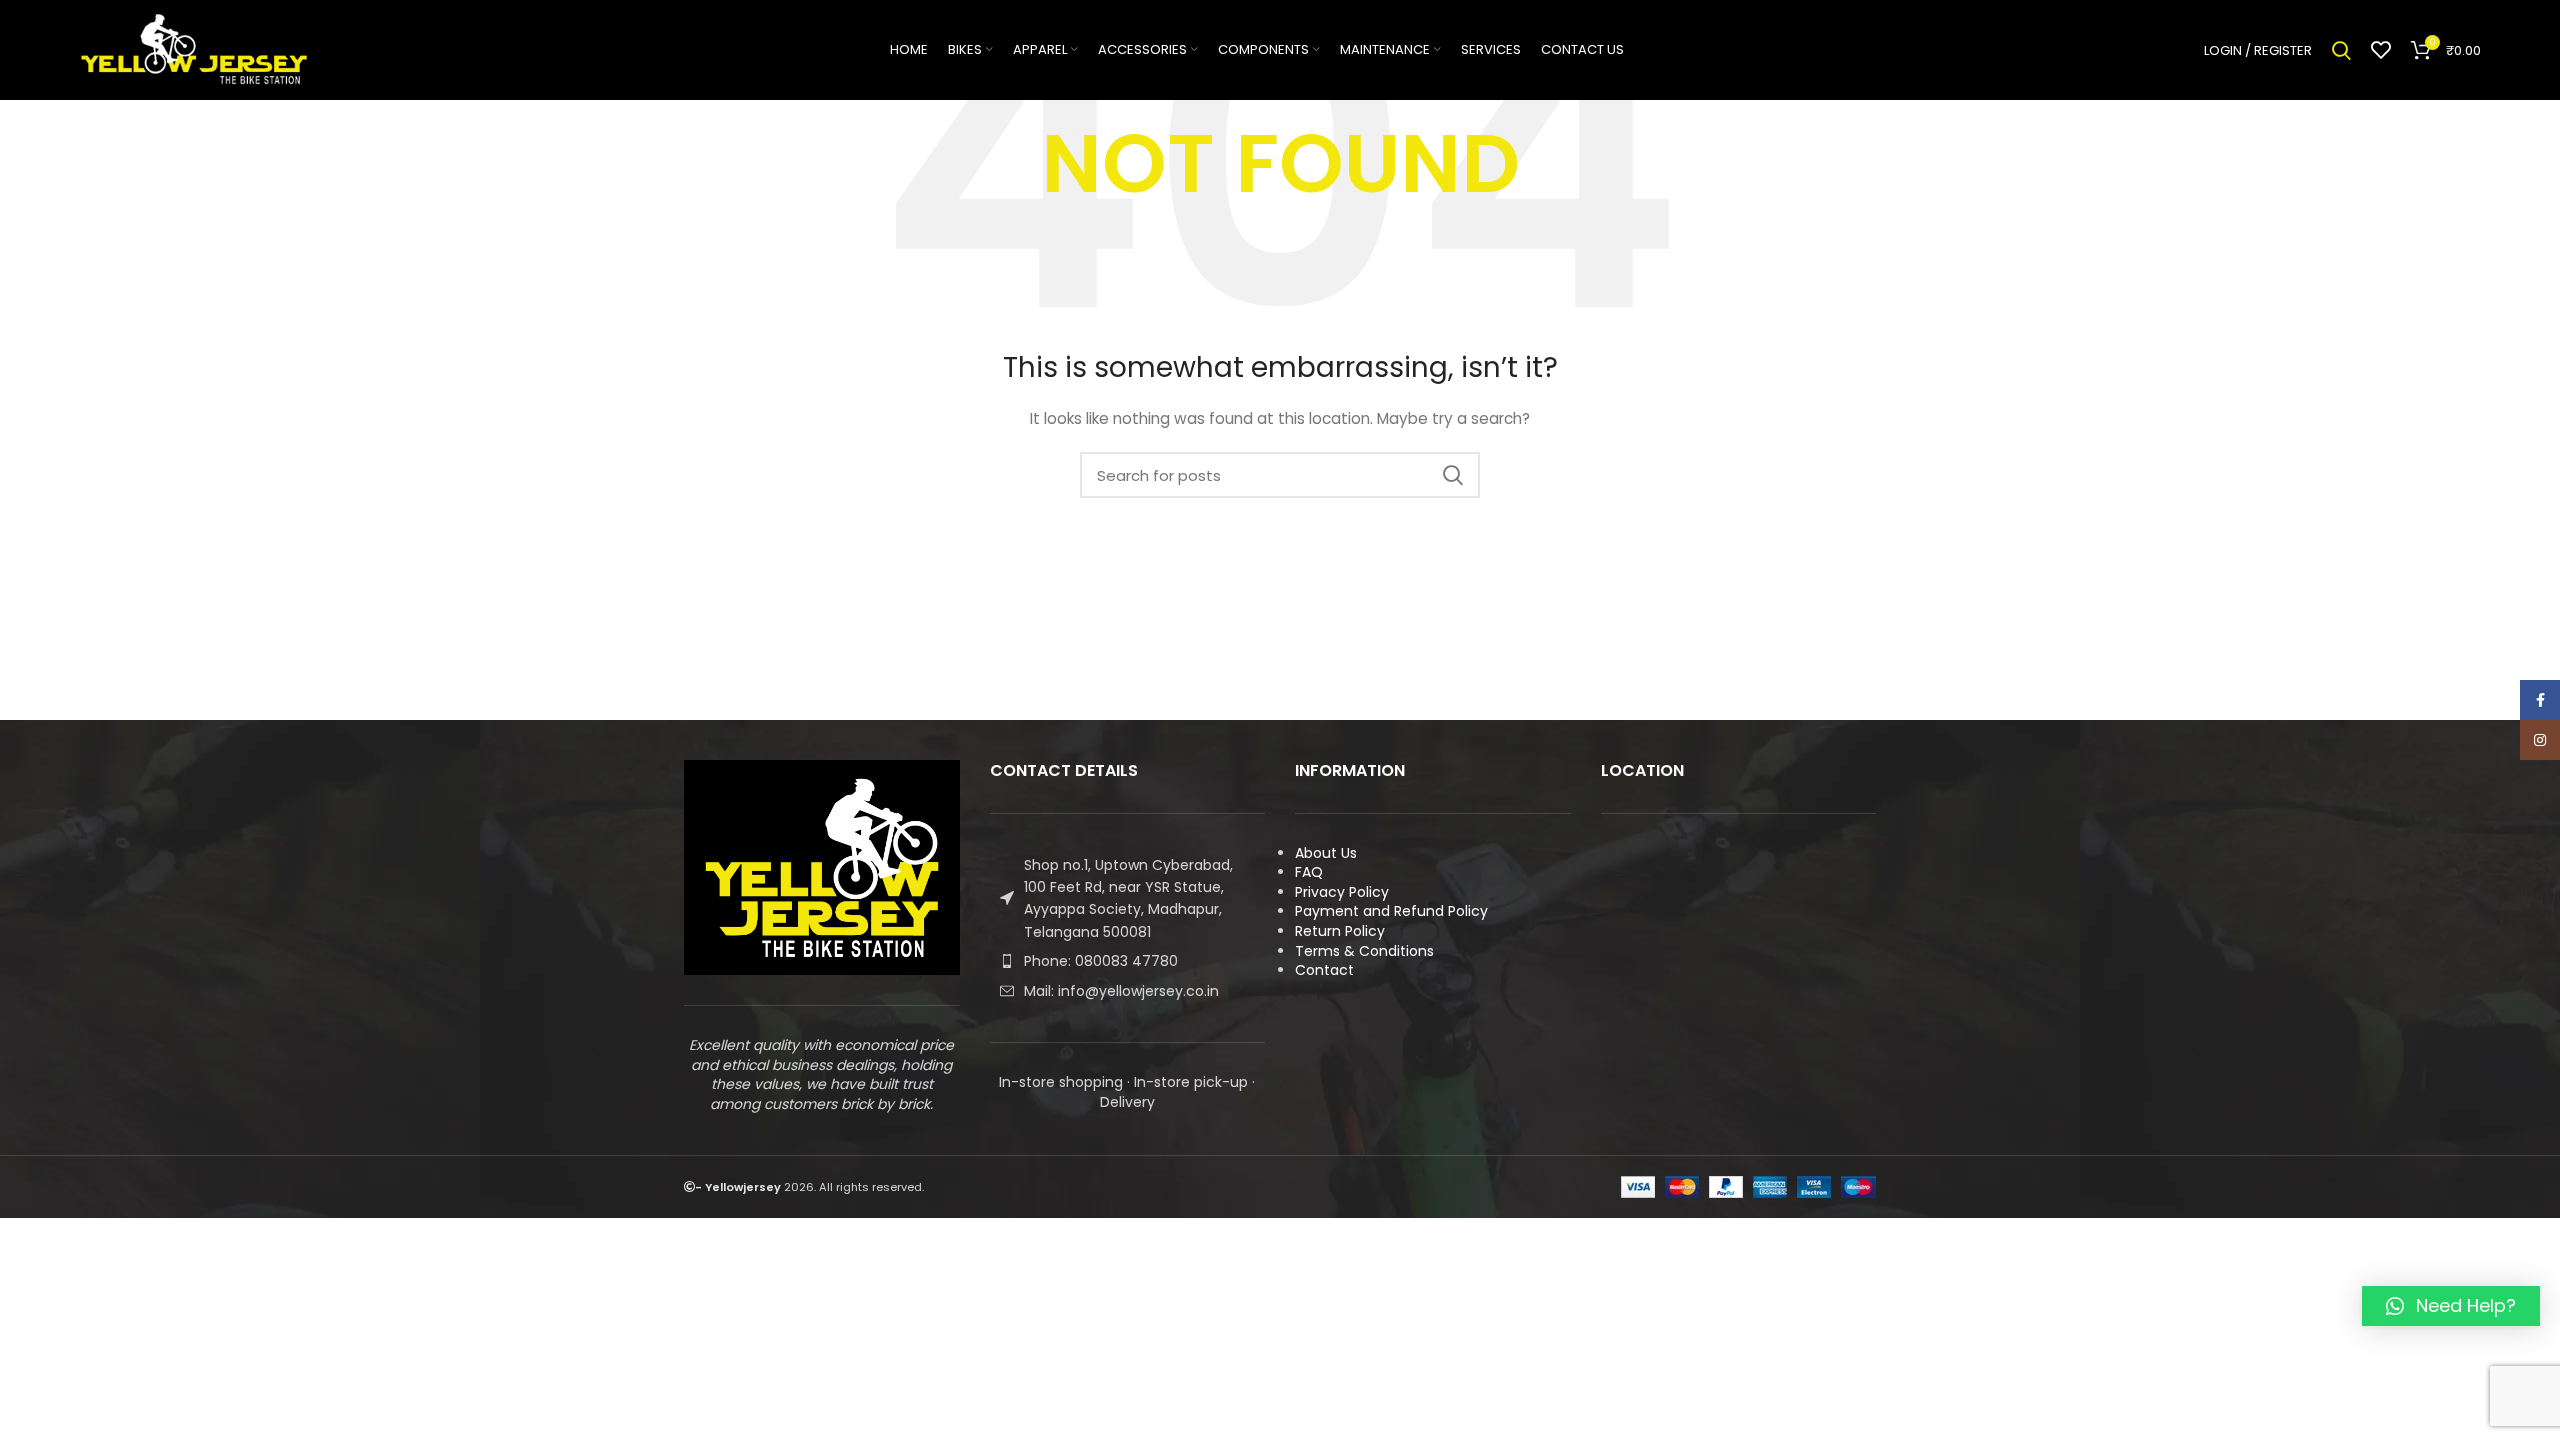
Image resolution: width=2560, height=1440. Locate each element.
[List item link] (1128, 961)
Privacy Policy (1342, 892)
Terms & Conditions (1364, 951)
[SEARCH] (1453, 475)
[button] (2451, 1306)
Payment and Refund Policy (1391, 911)
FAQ (1309, 872)
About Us (1326, 853)
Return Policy (1340, 931)
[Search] (2341, 50)
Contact (1324, 970)
